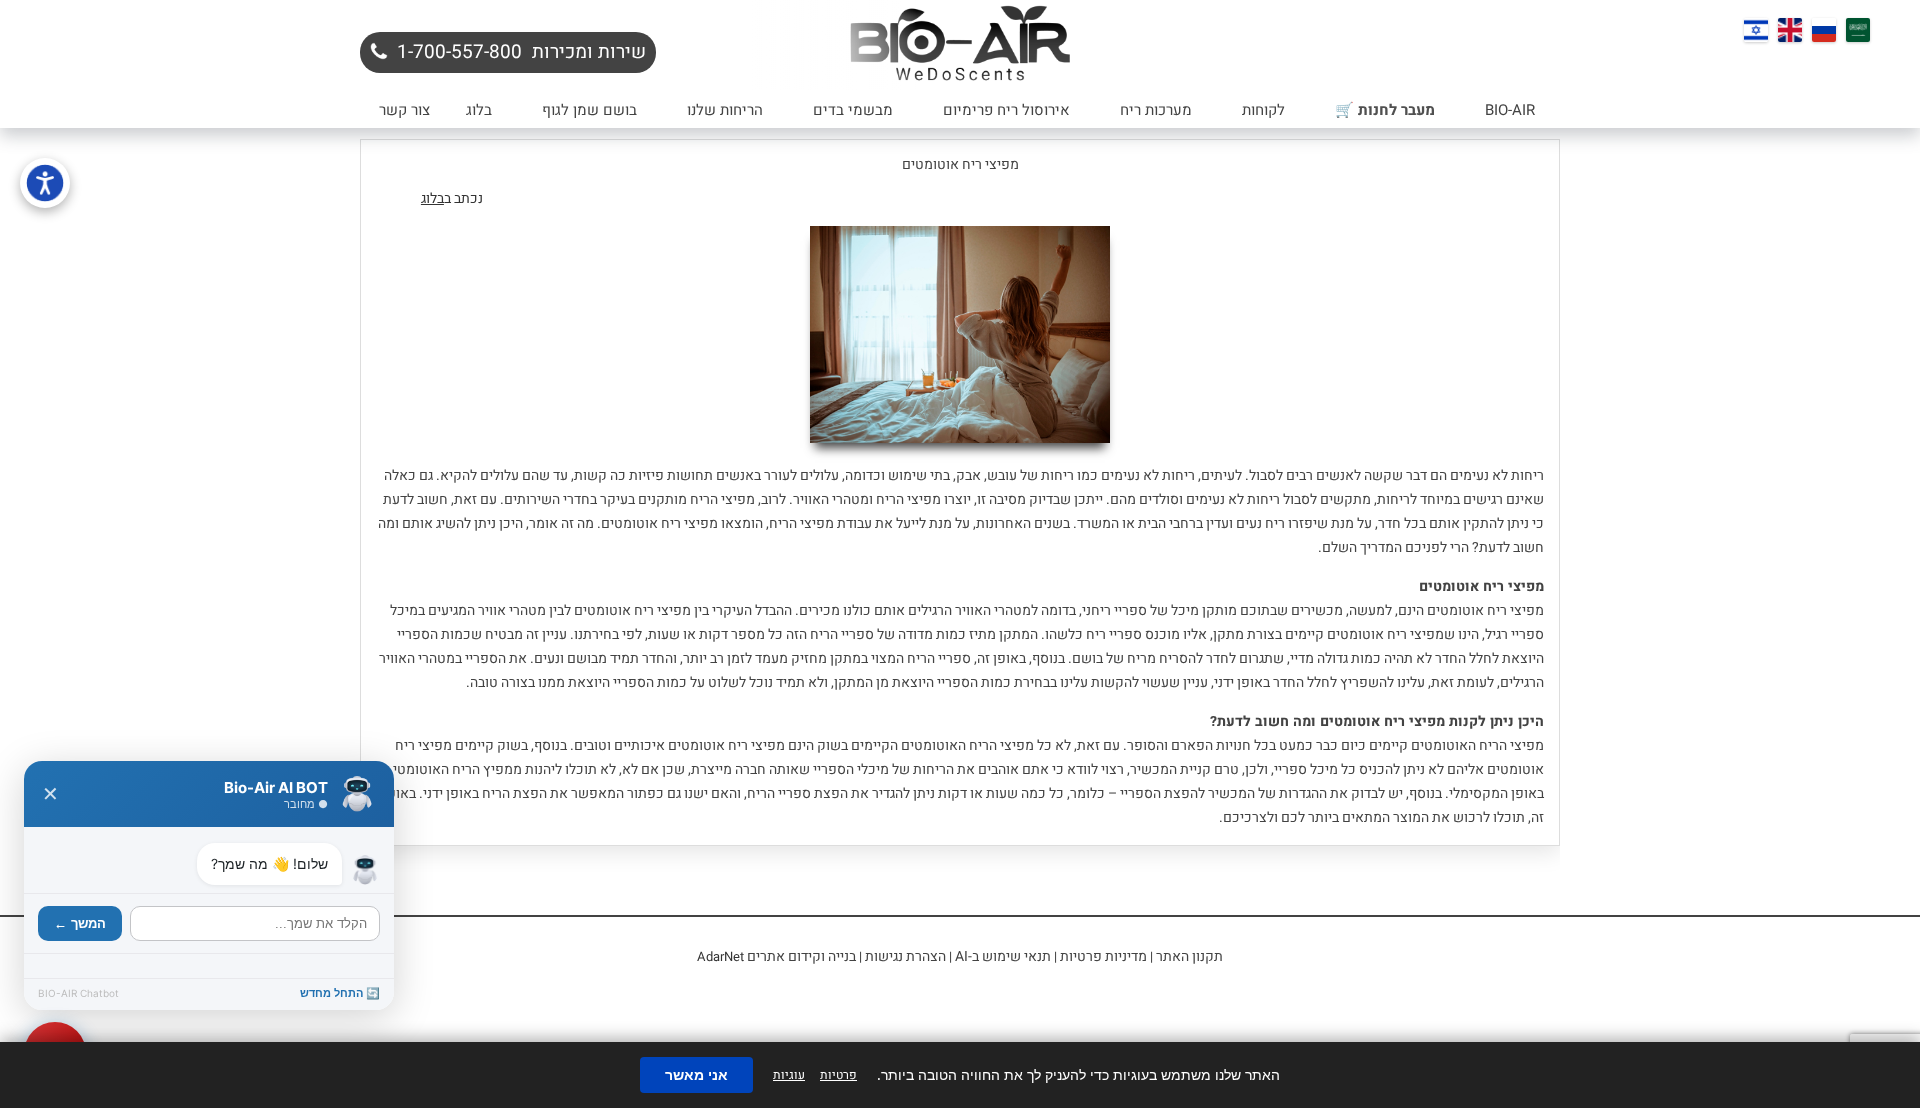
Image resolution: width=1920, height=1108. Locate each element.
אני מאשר (696, 1075)
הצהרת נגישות (905, 956)
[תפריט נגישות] (45, 183)
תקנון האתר (1189, 956)
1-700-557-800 (459, 52)
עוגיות (789, 1075)
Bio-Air (1510, 110)
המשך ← (80, 923)
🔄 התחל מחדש (340, 993)
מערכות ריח (1156, 110)
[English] (1790, 30)
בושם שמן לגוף (589, 110)
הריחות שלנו (725, 110)
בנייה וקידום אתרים (801, 956)
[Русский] (1824, 30)
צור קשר (404, 110)
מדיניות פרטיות (1103, 956)
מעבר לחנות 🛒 (1385, 110)
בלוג (479, 110)
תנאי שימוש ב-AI (1003, 956)
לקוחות (1263, 110)
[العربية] (1858, 30)
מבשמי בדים (853, 110)
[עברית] (1756, 30)
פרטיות (838, 1075)
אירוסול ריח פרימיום (1006, 110)
